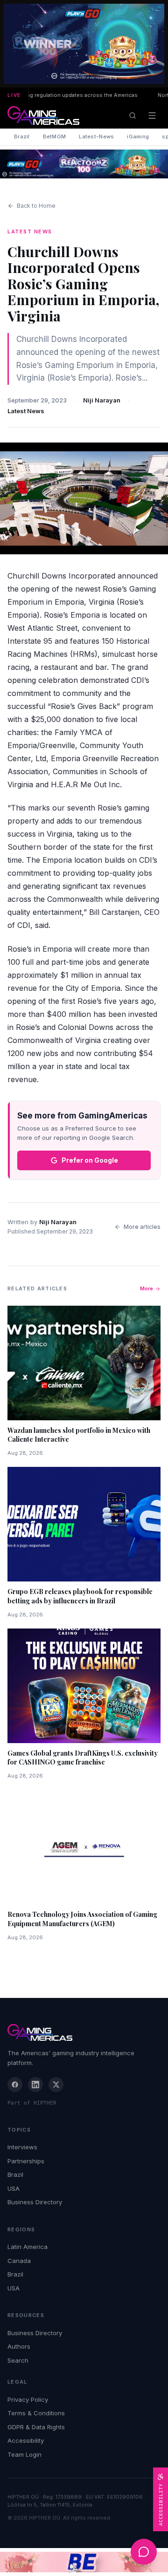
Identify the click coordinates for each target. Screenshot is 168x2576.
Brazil (22, 136)
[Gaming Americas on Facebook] (15, 2085)
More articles (142, 1227)
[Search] (133, 116)
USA (14, 2188)
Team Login (24, 2454)
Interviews (22, 2147)
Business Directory (35, 2202)
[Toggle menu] (152, 116)
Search (18, 2360)
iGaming (138, 136)
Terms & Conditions (36, 2413)
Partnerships (26, 2161)
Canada (19, 2261)
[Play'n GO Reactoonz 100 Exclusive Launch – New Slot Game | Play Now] (84, 164)
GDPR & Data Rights (36, 2427)
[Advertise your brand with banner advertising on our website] (84, 2562)
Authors (19, 2346)
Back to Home (36, 206)
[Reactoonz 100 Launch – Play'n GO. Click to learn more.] (84, 44)
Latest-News (96, 136)
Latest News (26, 411)
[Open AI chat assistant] (144, 2552)
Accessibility (26, 2440)
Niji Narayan (102, 400)
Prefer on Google (90, 1160)
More (147, 1288)
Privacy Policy (28, 2399)
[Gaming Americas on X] (56, 2085)
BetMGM (55, 136)
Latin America (28, 2247)
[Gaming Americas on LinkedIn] (35, 2085)
